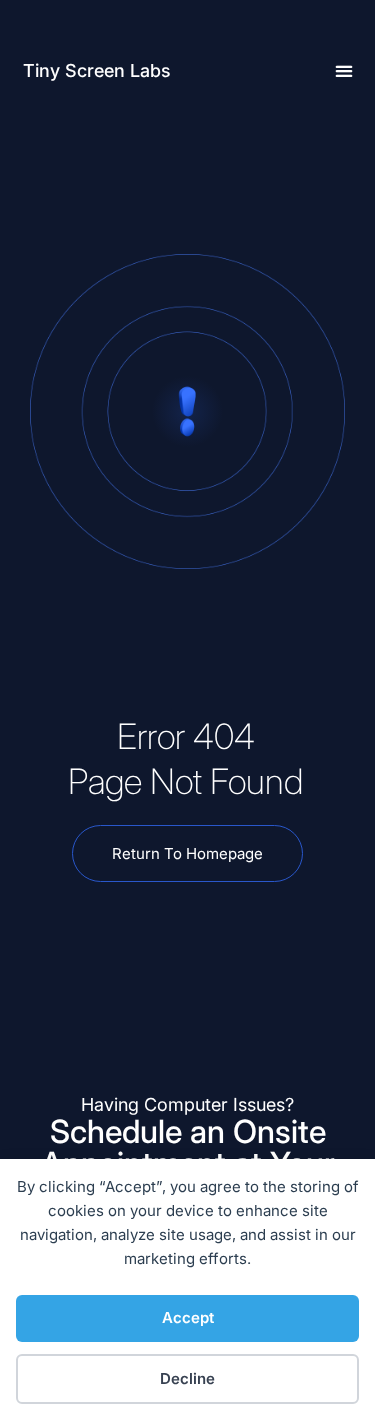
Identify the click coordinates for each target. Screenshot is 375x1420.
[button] (344, 71)
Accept (188, 1317)
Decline (187, 1378)
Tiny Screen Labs (97, 70)
